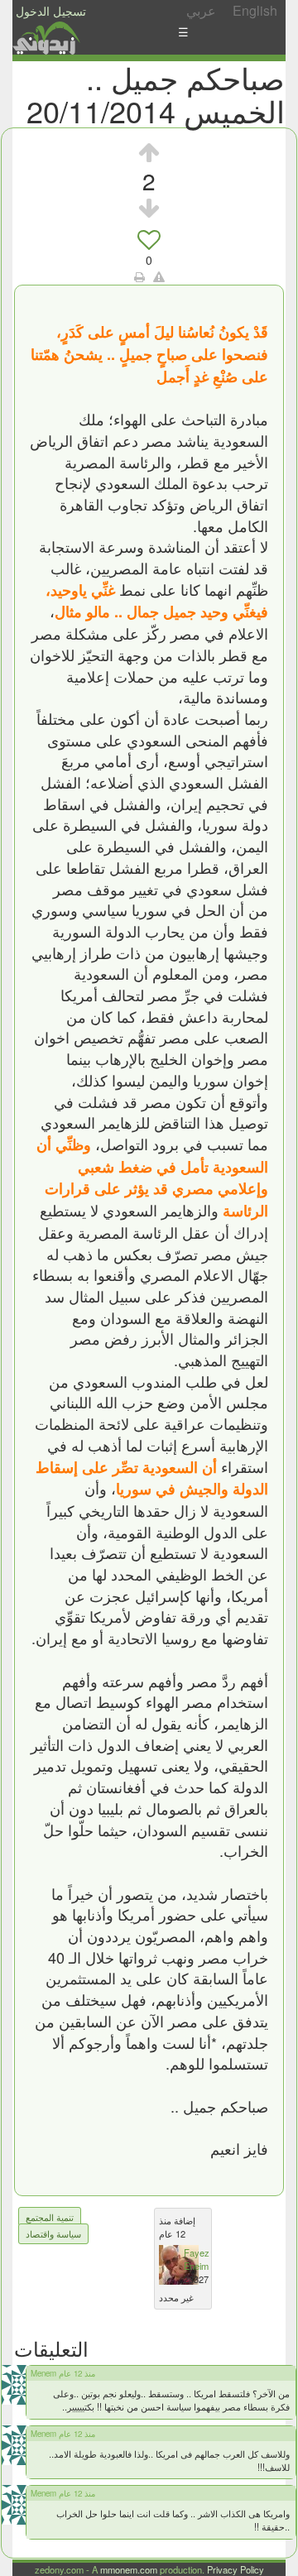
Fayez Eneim (197, 2259)
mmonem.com (129, 2569)
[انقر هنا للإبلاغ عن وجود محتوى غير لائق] (159, 276)
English (255, 10)
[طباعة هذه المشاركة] (139, 276)
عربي (201, 10)
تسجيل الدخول (51, 11)
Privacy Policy (236, 2569)
